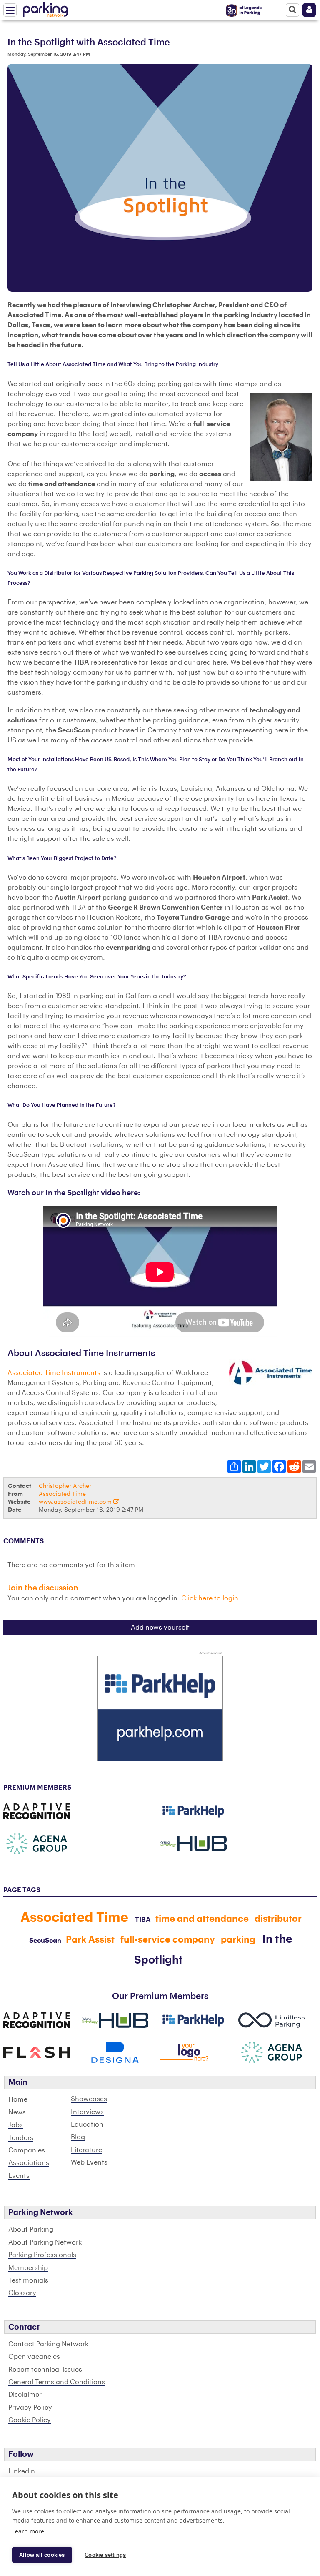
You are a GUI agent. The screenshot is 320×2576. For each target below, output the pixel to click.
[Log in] (309, 10)
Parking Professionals (42, 2255)
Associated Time (62, 1494)
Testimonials (28, 2280)
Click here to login (210, 1598)
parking (238, 1940)
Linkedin (22, 2471)
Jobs (16, 2125)
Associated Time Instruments (54, 1373)
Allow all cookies (42, 2555)
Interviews (87, 2112)
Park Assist (90, 1940)
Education (87, 2125)
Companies (27, 2150)
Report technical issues (45, 2370)
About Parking (31, 2230)
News (17, 2112)
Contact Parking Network (48, 2344)
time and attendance (202, 1919)
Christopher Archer (65, 1486)
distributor (278, 1919)
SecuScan (45, 1941)
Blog (78, 2137)
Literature (86, 2150)
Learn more (28, 2531)
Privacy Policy (30, 2408)
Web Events (89, 2162)
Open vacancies (34, 2357)
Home (18, 2099)
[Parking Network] (45, 8)
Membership (28, 2268)
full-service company (168, 1940)
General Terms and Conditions (57, 2382)
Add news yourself (160, 1628)
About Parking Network (45, 2242)
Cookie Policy (30, 2420)
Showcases (89, 2099)
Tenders (21, 2138)
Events (19, 2176)
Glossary (22, 2293)
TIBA (143, 1920)
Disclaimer (25, 2395)
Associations (29, 2163)
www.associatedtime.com (76, 1502)
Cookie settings (105, 2555)
